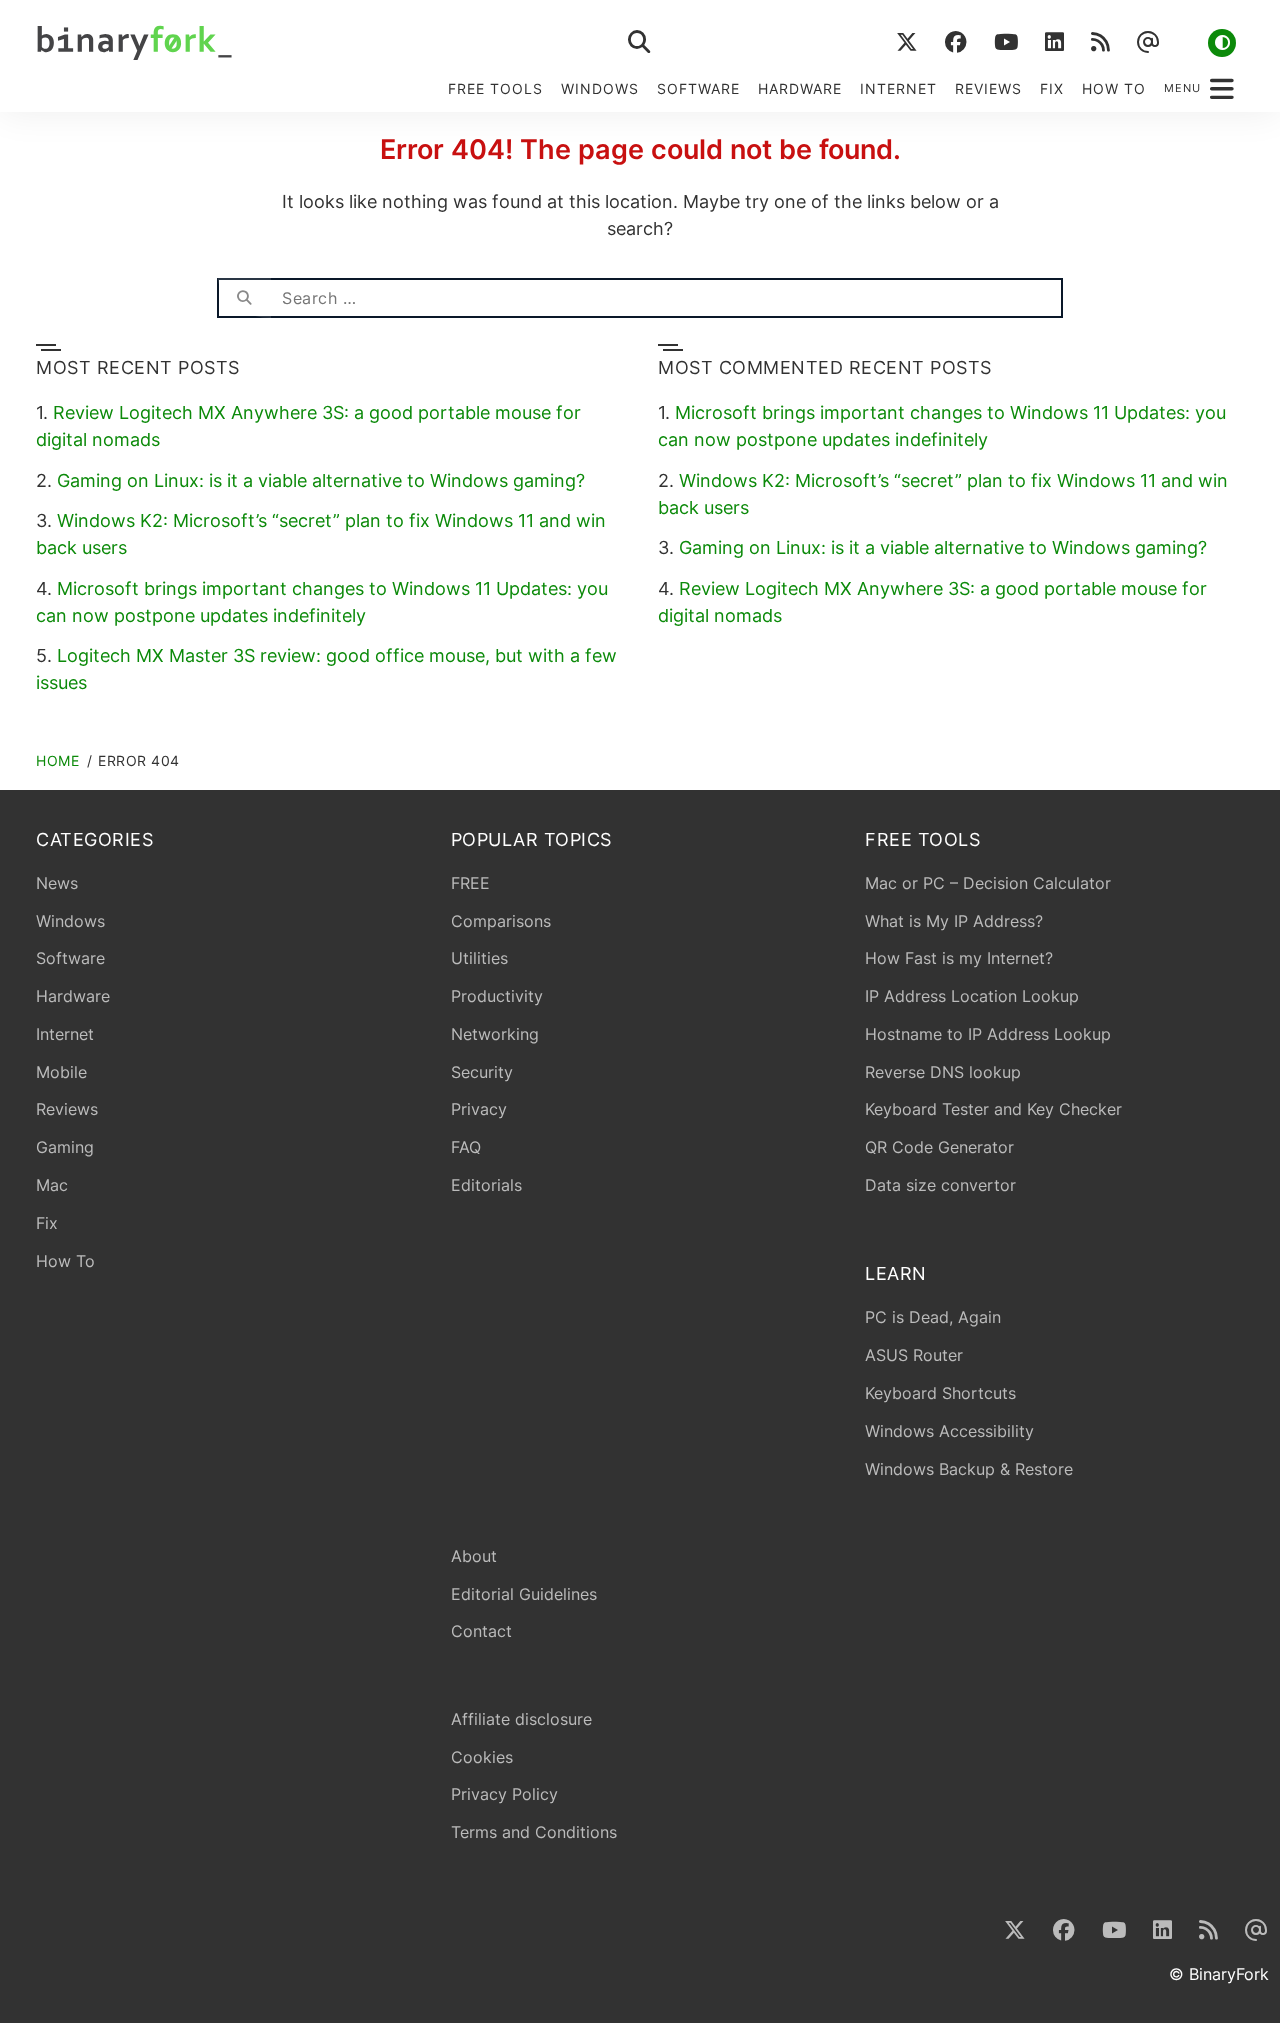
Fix (1052, 88)
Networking (495, 1034)
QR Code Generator (939, 1147)
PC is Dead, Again (933, 1317)
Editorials (486, 1185)
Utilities (479, 958)
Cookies (482, 1757)
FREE (470, 883)
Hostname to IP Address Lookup (988, 1034)
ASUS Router (914, 1355)
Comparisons (501, 921)
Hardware (800, 88)
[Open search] (640, 42)
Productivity (497, 996)
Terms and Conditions (534, 1832)
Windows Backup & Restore (969, 1469)
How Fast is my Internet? (959, 958)
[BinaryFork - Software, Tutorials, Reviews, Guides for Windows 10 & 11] (292, 42)
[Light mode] (1222, 43)
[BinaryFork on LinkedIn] (1054, 42)
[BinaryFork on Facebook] (955, 42)
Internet (898, 88)
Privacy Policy (504, 1794)
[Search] (244, 298)
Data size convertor (940, 1185)
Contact (481, 1631)
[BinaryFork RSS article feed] (1100, 42)
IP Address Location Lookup (972, 996)
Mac (52, 1185)
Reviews (988, 88)
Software (698, 88)
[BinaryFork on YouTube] (1005, 42)
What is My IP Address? (954, 921)
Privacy (479, 1109)
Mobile (61, 1072)
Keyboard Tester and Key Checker (993, 1109)
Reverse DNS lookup (943, 1072)
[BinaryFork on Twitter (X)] (906, 42)
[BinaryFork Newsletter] (1147, 42)
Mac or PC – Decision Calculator (988, 883)
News (57, 883)
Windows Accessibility (949, 1431)
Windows (600, 88)
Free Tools (495, 88)
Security (482, 1072)
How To (1114, 88)
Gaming (65, 1147)
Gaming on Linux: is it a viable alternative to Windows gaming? (321, 480)
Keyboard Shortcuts (940, 1393)
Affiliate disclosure (521, 1719)
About (474, 1556)
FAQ (466, 1147)
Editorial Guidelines (524, 1594)
